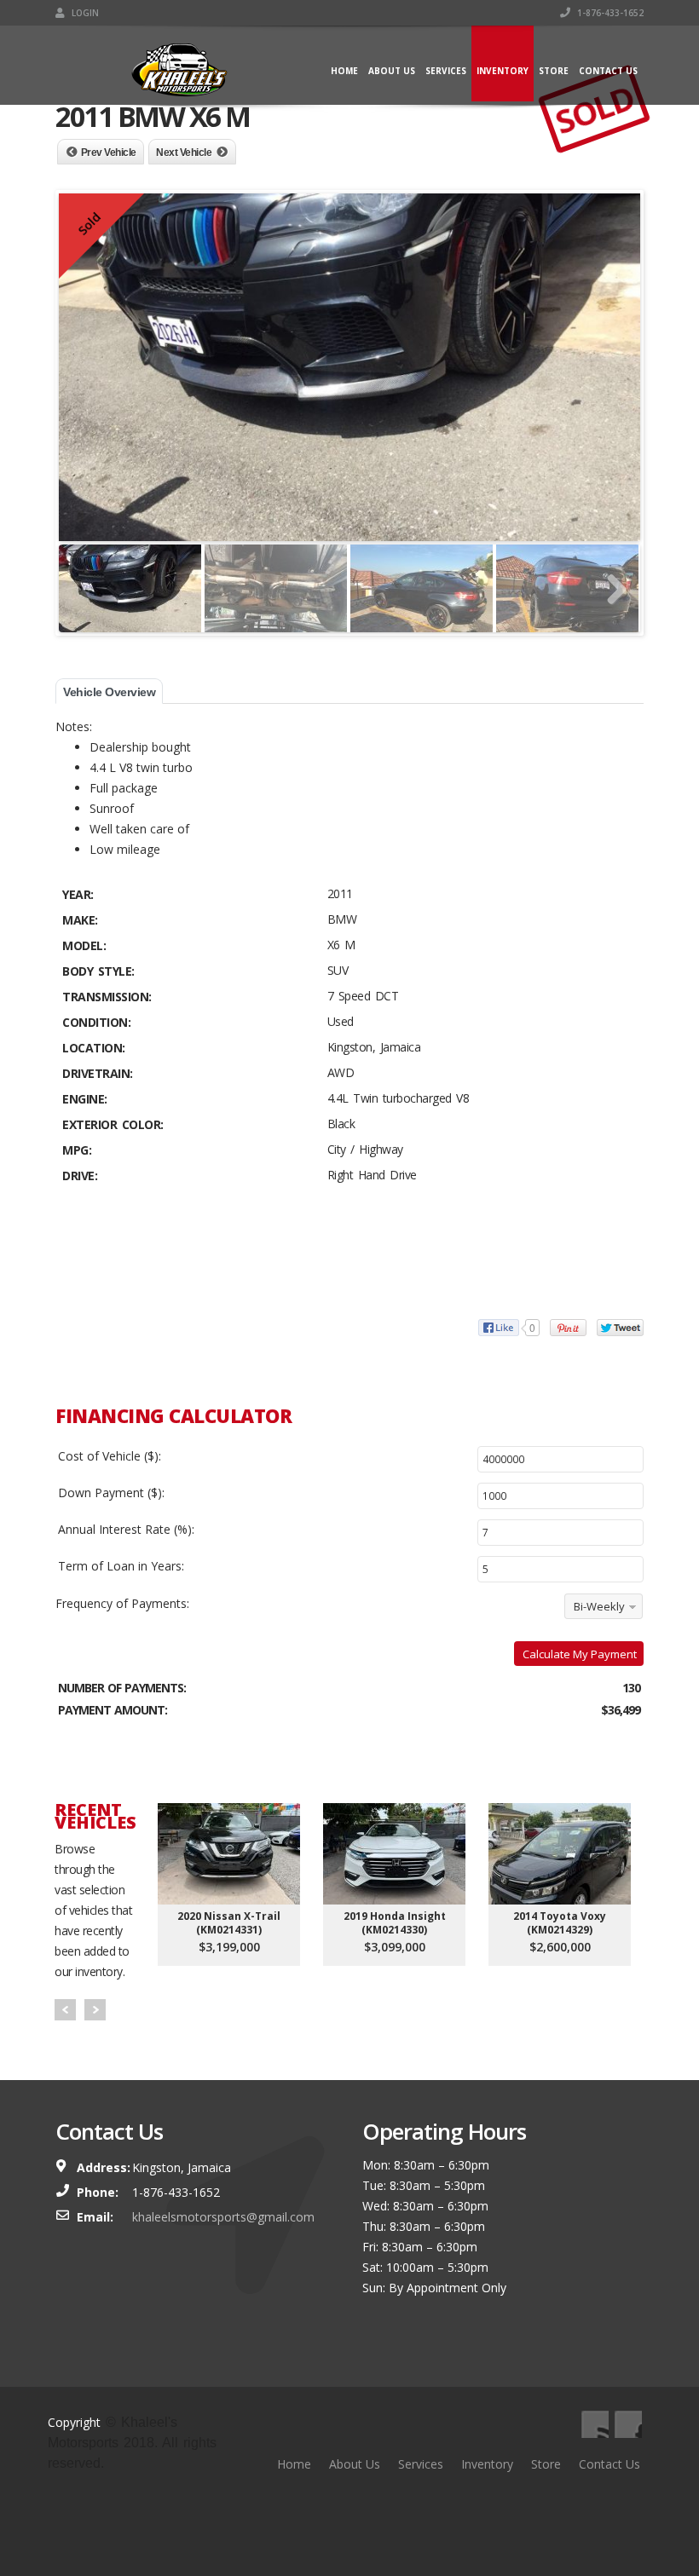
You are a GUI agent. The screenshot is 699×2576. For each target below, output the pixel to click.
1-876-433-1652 (609, 13)
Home (344, 71)
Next (95, 2010)
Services (446, 71)
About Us (392, 71)
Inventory (503, 71)
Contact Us (608, 71)
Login (84, 13)
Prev (65, 2010)
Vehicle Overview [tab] (109, 692)
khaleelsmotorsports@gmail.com (223, 2217)
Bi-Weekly (599, 1606)
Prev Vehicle (109, 153)
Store (554, 71)
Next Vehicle (184, 153)
